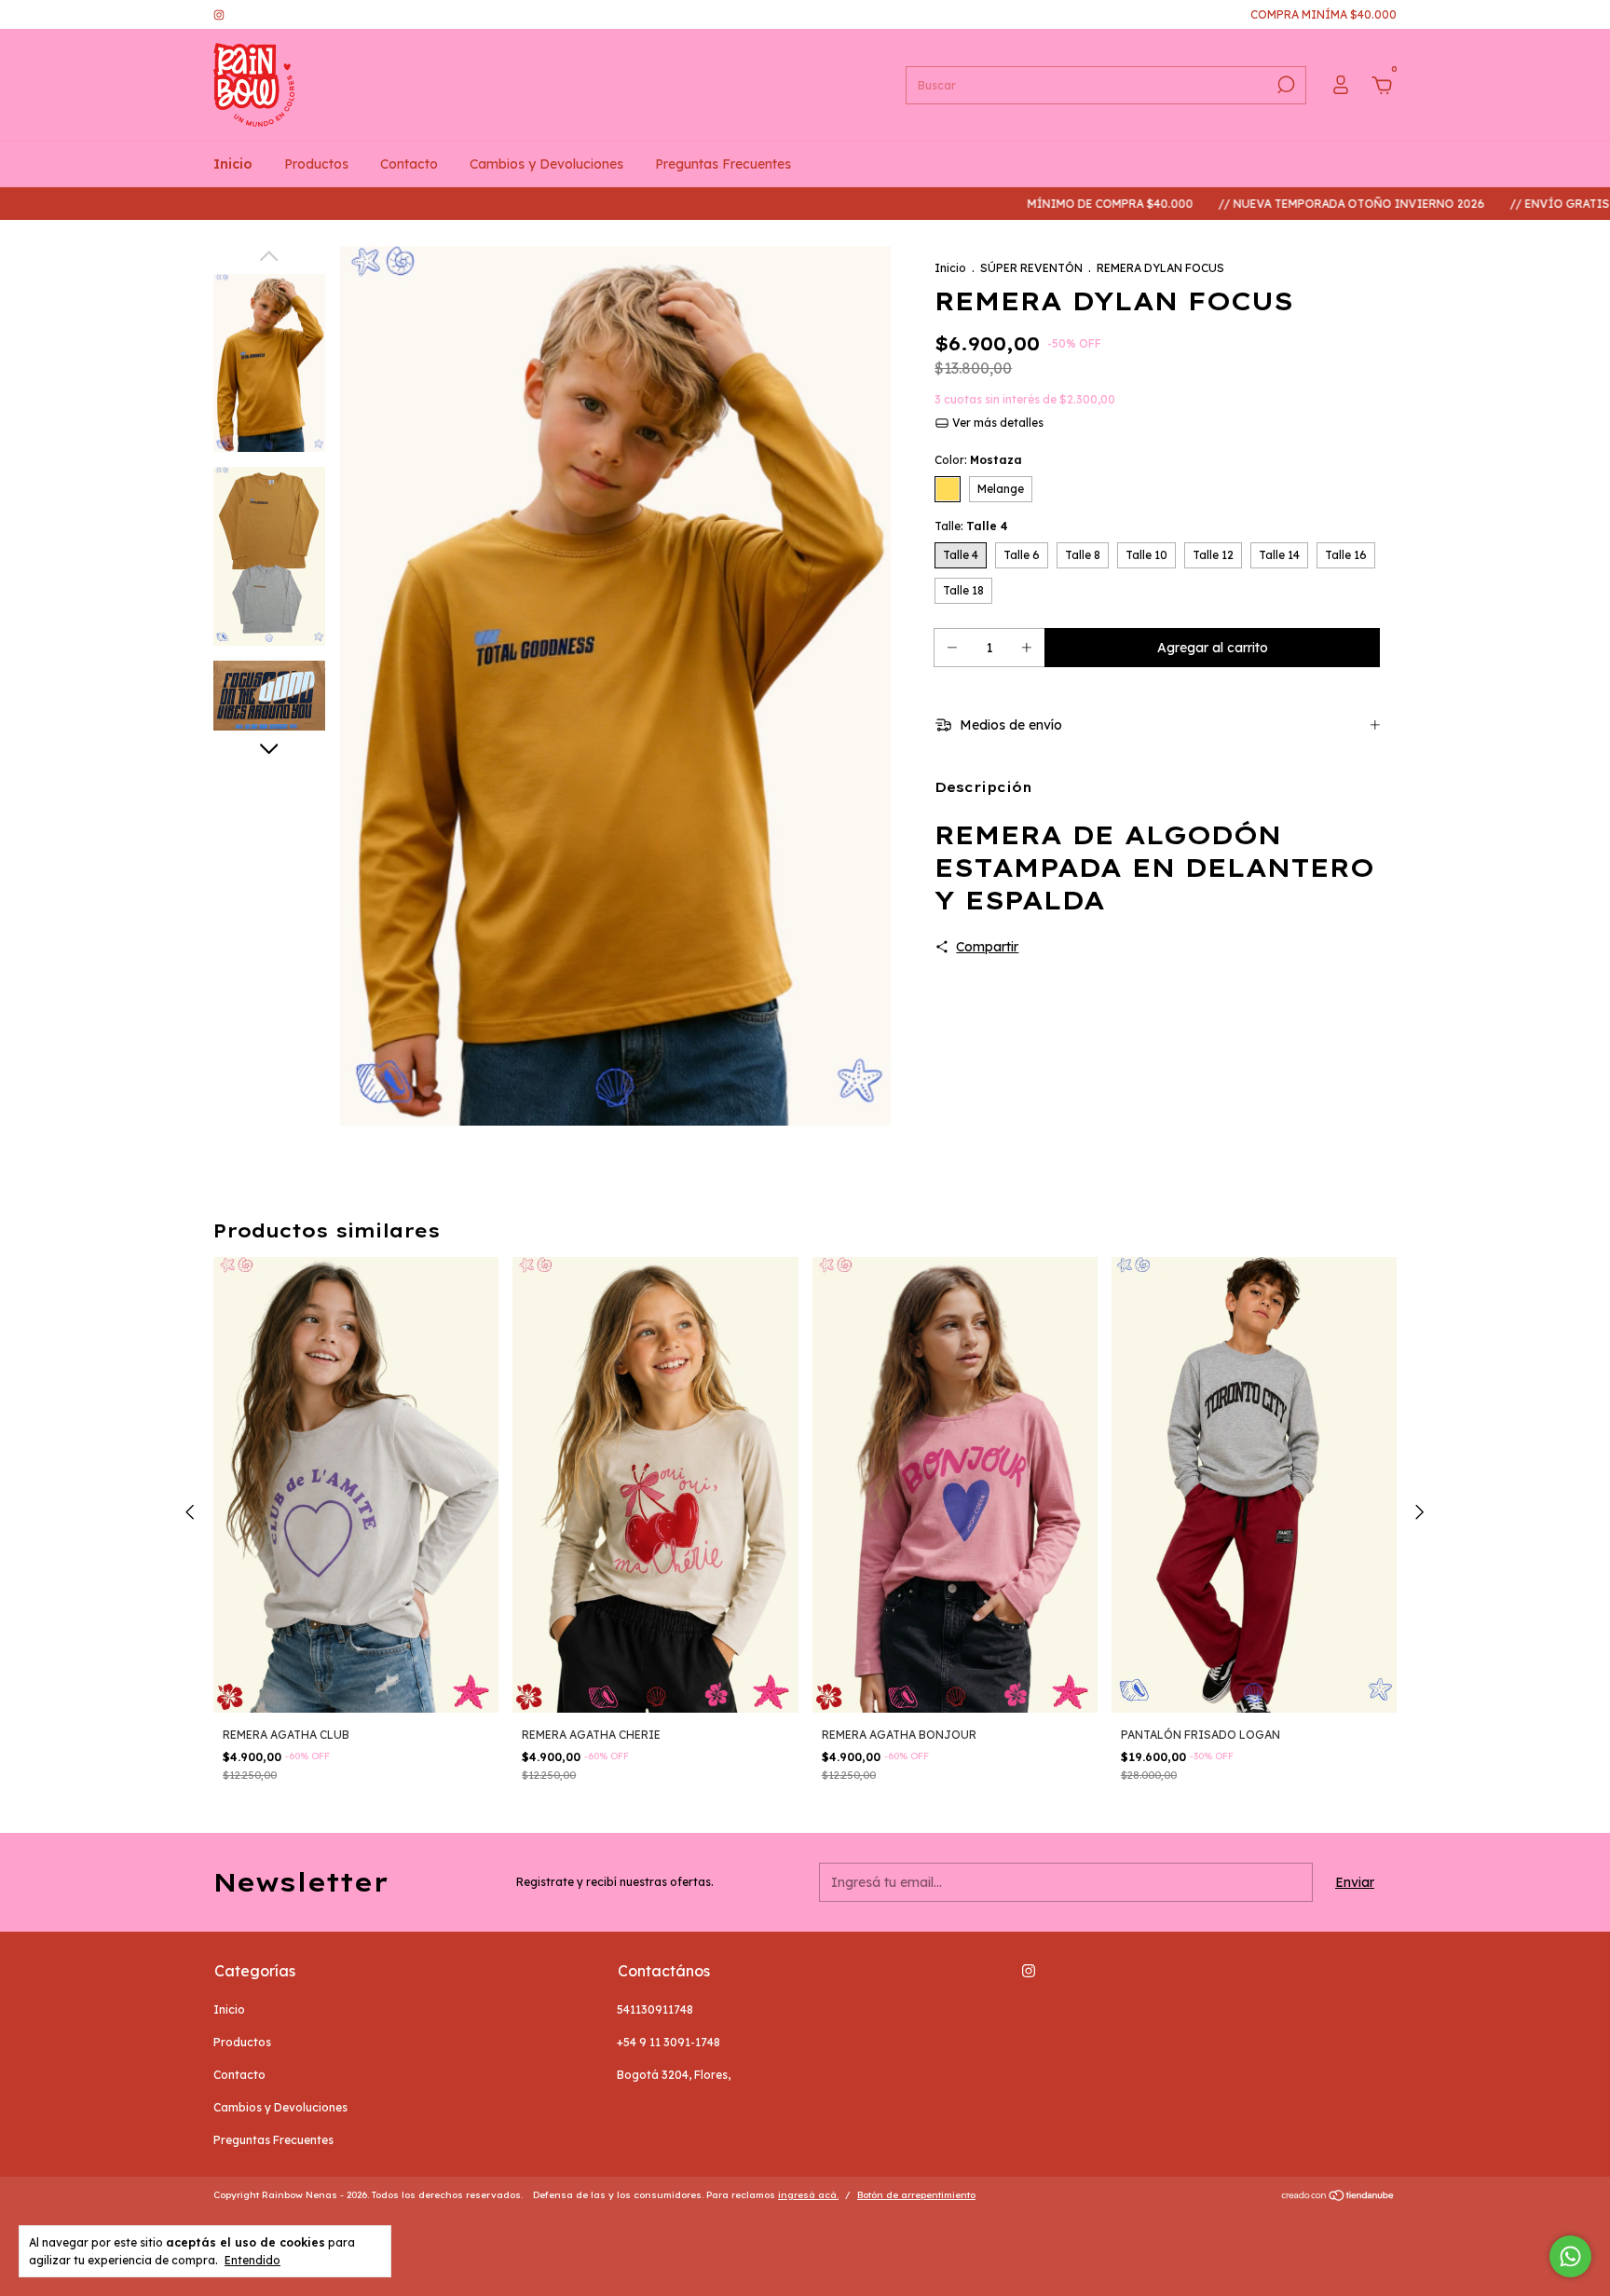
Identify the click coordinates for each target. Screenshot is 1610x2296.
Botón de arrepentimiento (916, 2195)
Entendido (252, 2260)
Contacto (409, 164)
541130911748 (655, 2009)
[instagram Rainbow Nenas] (219, 14)
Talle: (971, 526)
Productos (316, 164)
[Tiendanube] (1338, 2197)
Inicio (233, 164)
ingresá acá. (808, 2195)
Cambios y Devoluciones (546, 164)
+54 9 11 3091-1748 (669, 2042)
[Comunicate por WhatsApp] (1570, 2256)
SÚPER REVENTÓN (1031, 268)
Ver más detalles (996, 423)
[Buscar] (1284, 85)
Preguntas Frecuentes (723, 164)
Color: (978, 460)
